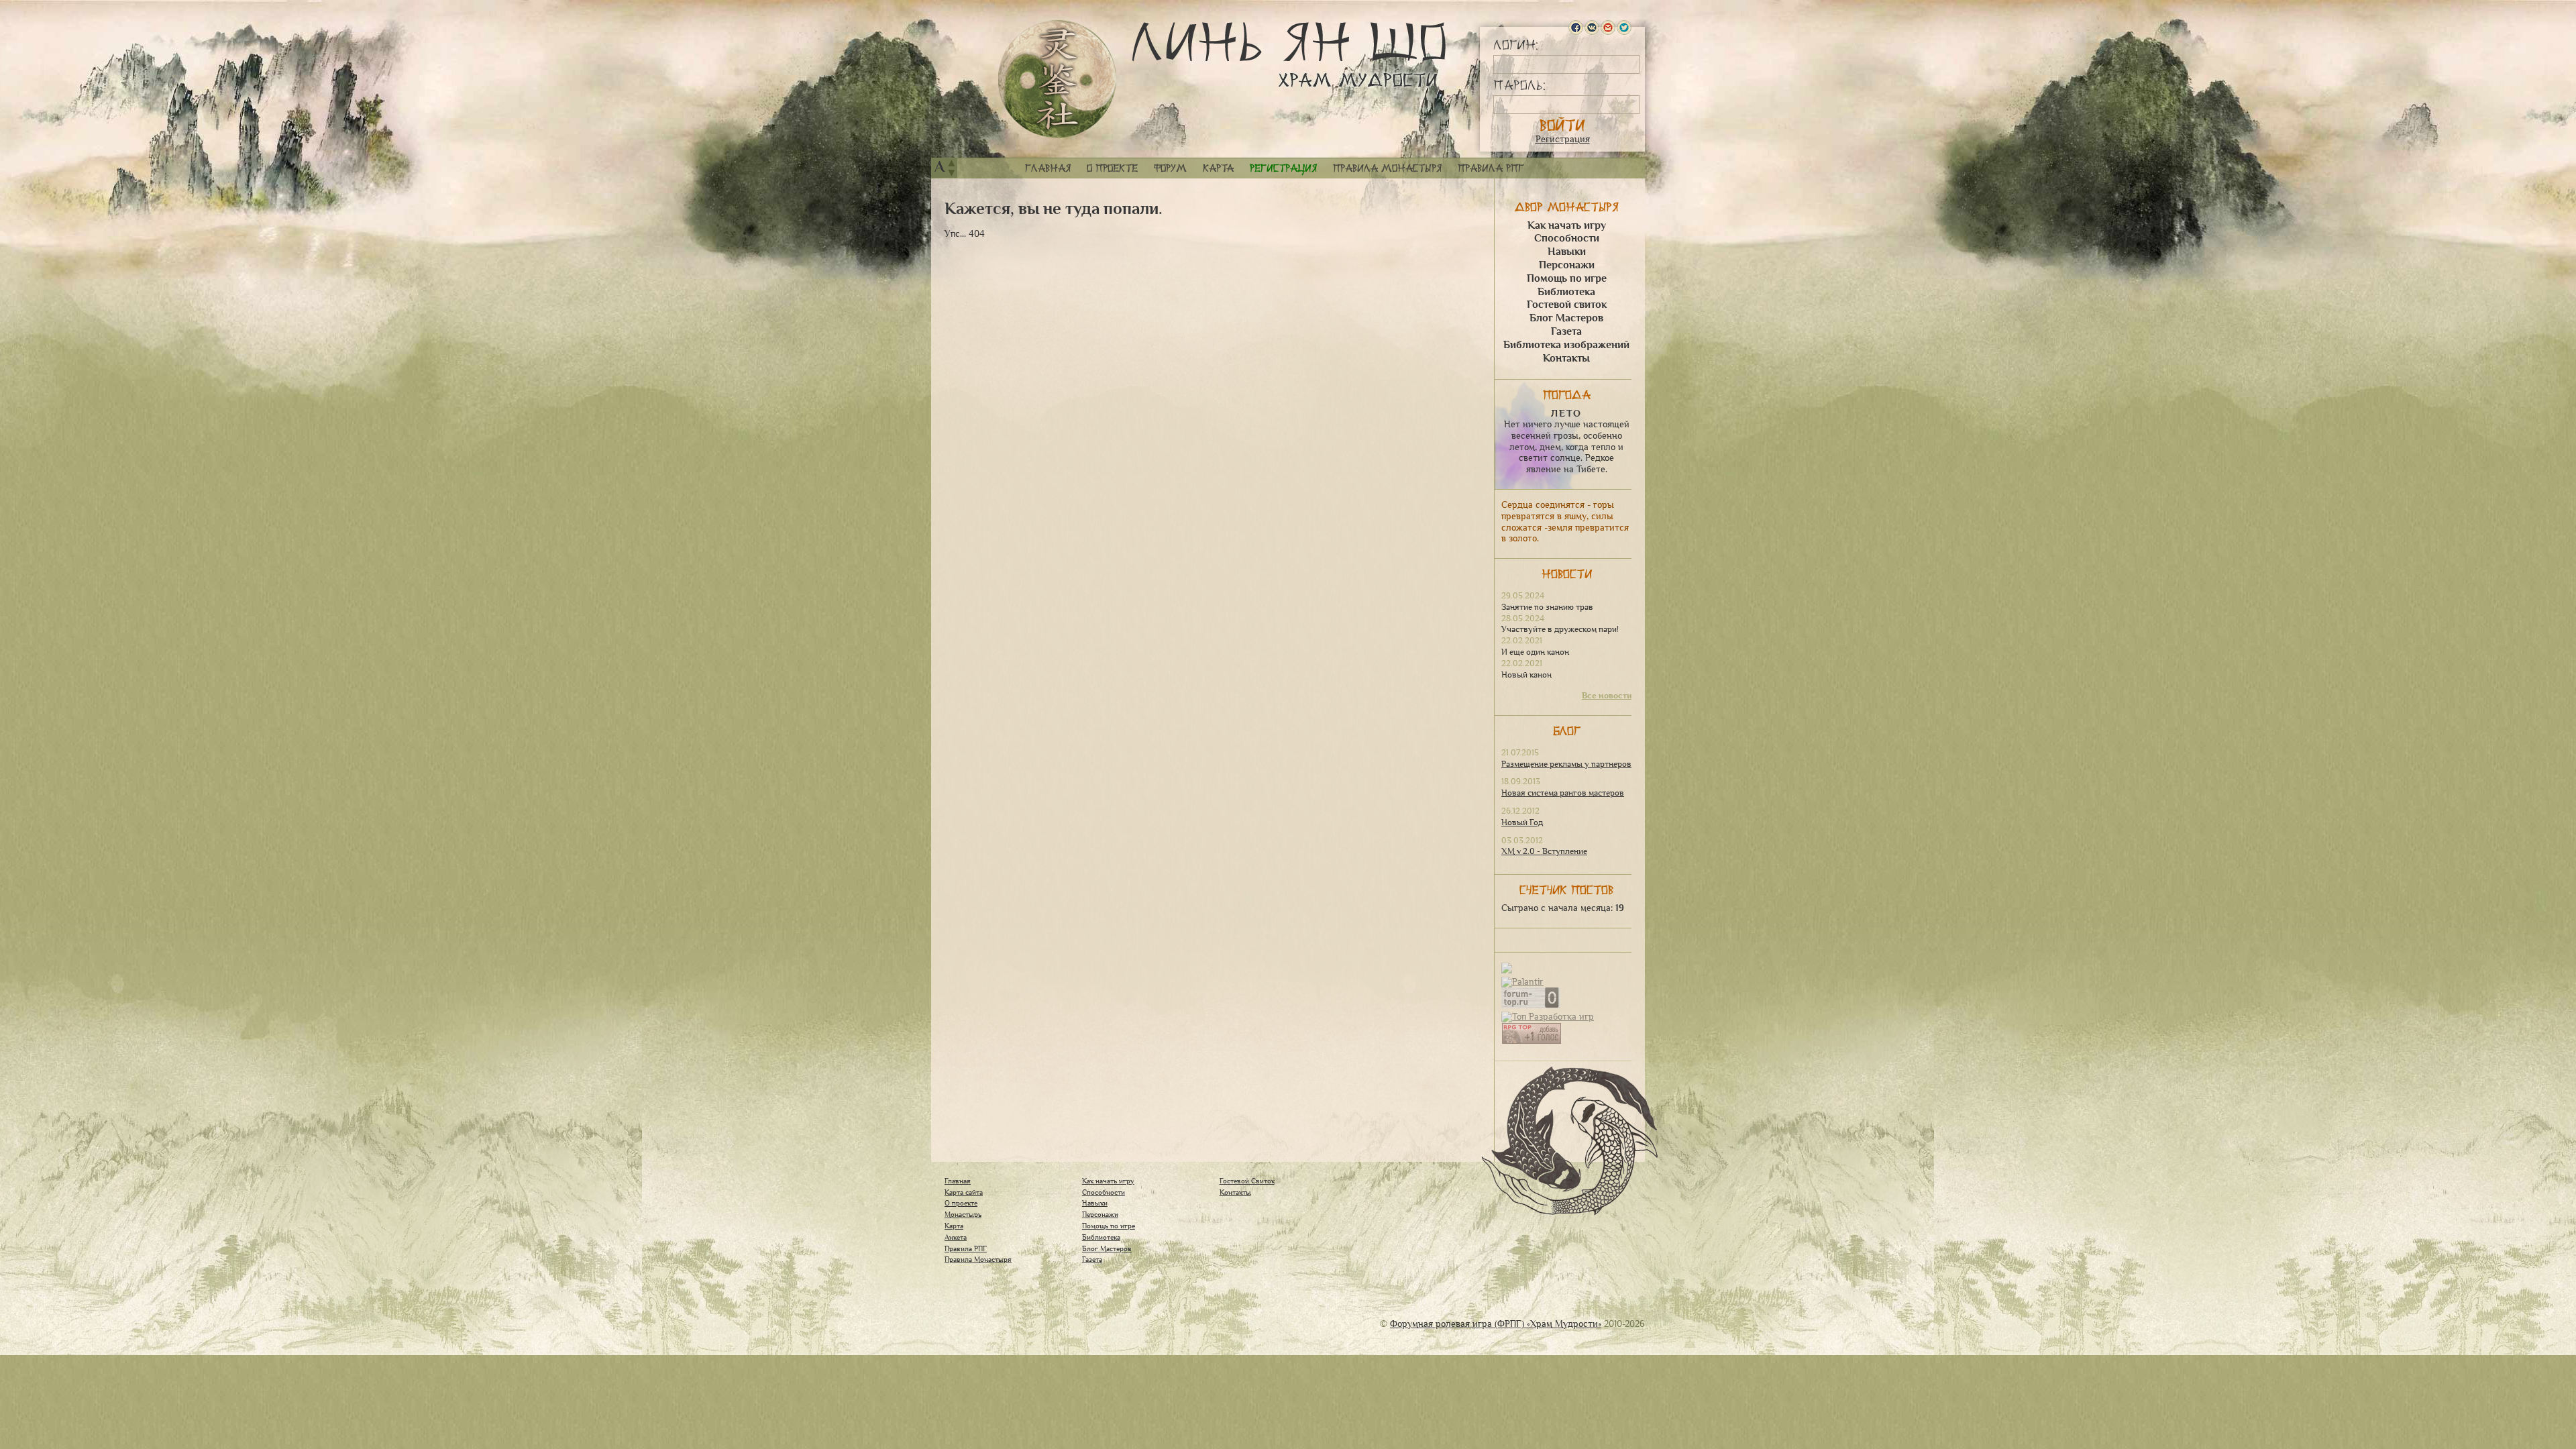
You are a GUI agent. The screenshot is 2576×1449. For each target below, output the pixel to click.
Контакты (1566, 358)
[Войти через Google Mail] (1608, 28)
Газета (1566, 331)
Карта (1218, 168)
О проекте (1112, 168)
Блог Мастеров (1566, 318)
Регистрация (1563, 139)
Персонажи (1567, 265)
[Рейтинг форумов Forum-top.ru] (1531, 1005)
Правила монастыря (1387, 168)
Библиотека (1566, 292)
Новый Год (1522, 822)
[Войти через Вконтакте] (1592, 28)
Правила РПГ (1491, 168)
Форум (1170, 168)
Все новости (1607, 696)
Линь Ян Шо (1289, 56)
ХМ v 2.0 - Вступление (1544, 851)
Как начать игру (1567, 225)
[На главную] (1057, 79)
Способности (1567, 238)
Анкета (956, 1237)
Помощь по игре (1567, 278)
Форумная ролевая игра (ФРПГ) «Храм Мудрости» (1496, 1324)
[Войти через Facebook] (1576, 28)
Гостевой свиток (1567, 305)
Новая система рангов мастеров (1563, 793)
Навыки (1567, 252)
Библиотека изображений (1566, 345)
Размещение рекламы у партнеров (1566, 764)
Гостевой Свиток (1247, 1181)
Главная (1048, 168)
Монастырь (963, 1214)
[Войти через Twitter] (1624, 28)
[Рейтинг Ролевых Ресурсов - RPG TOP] (1532, 1041)
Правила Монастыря (978, 1259)
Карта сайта (964, 1192)
